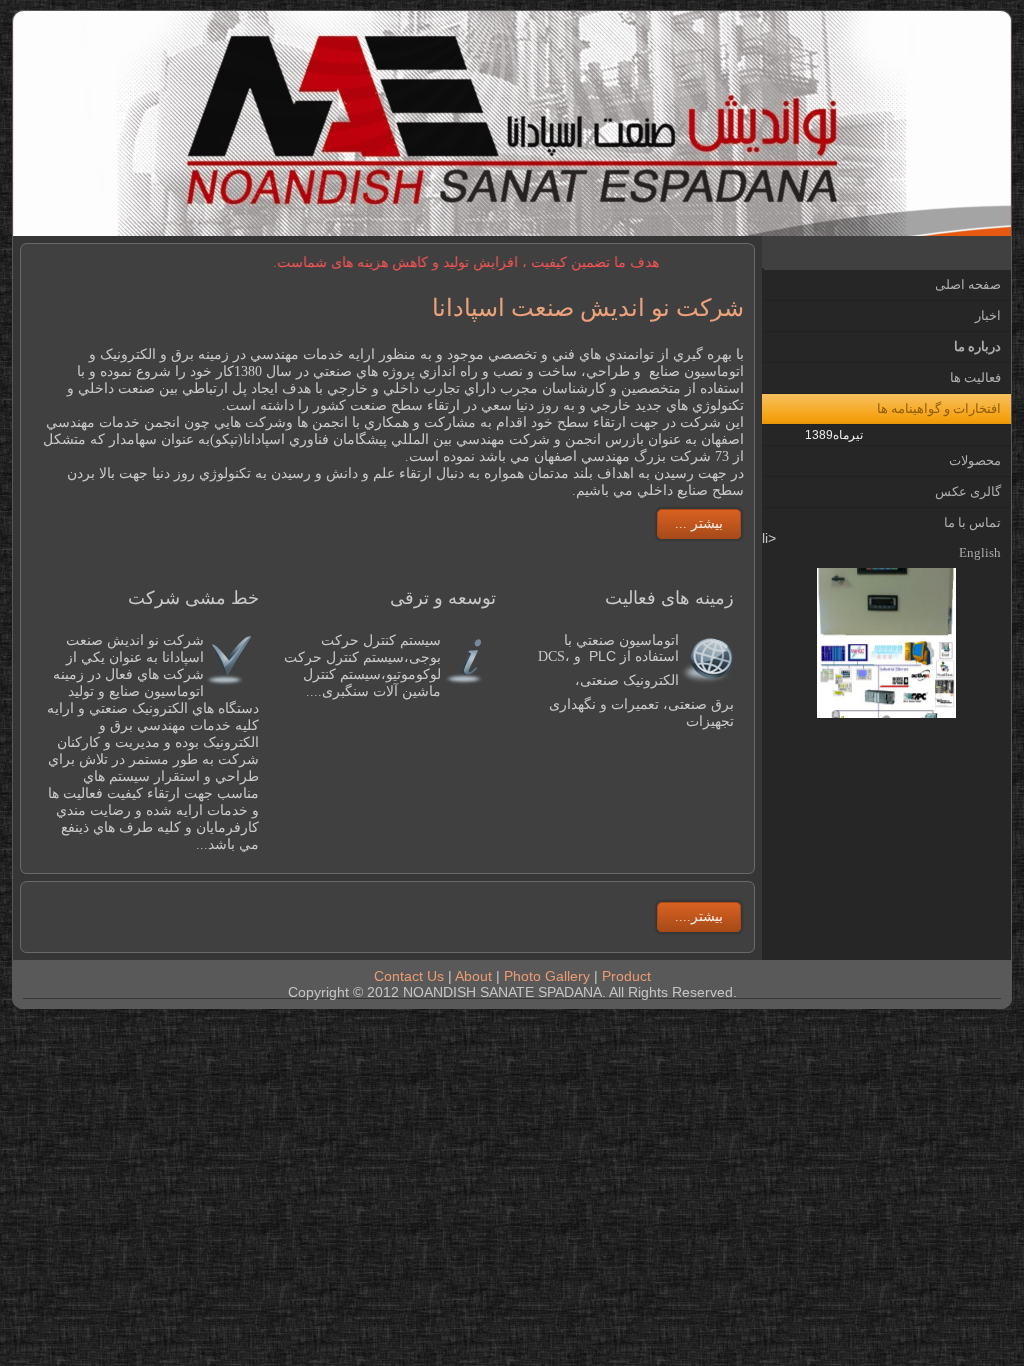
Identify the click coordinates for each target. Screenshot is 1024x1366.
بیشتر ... (699, 523)
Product (626, 976)
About (473, 976)
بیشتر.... (699, 916)
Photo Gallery (547, 976)
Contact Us (411, 976)
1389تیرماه (834, 435)
